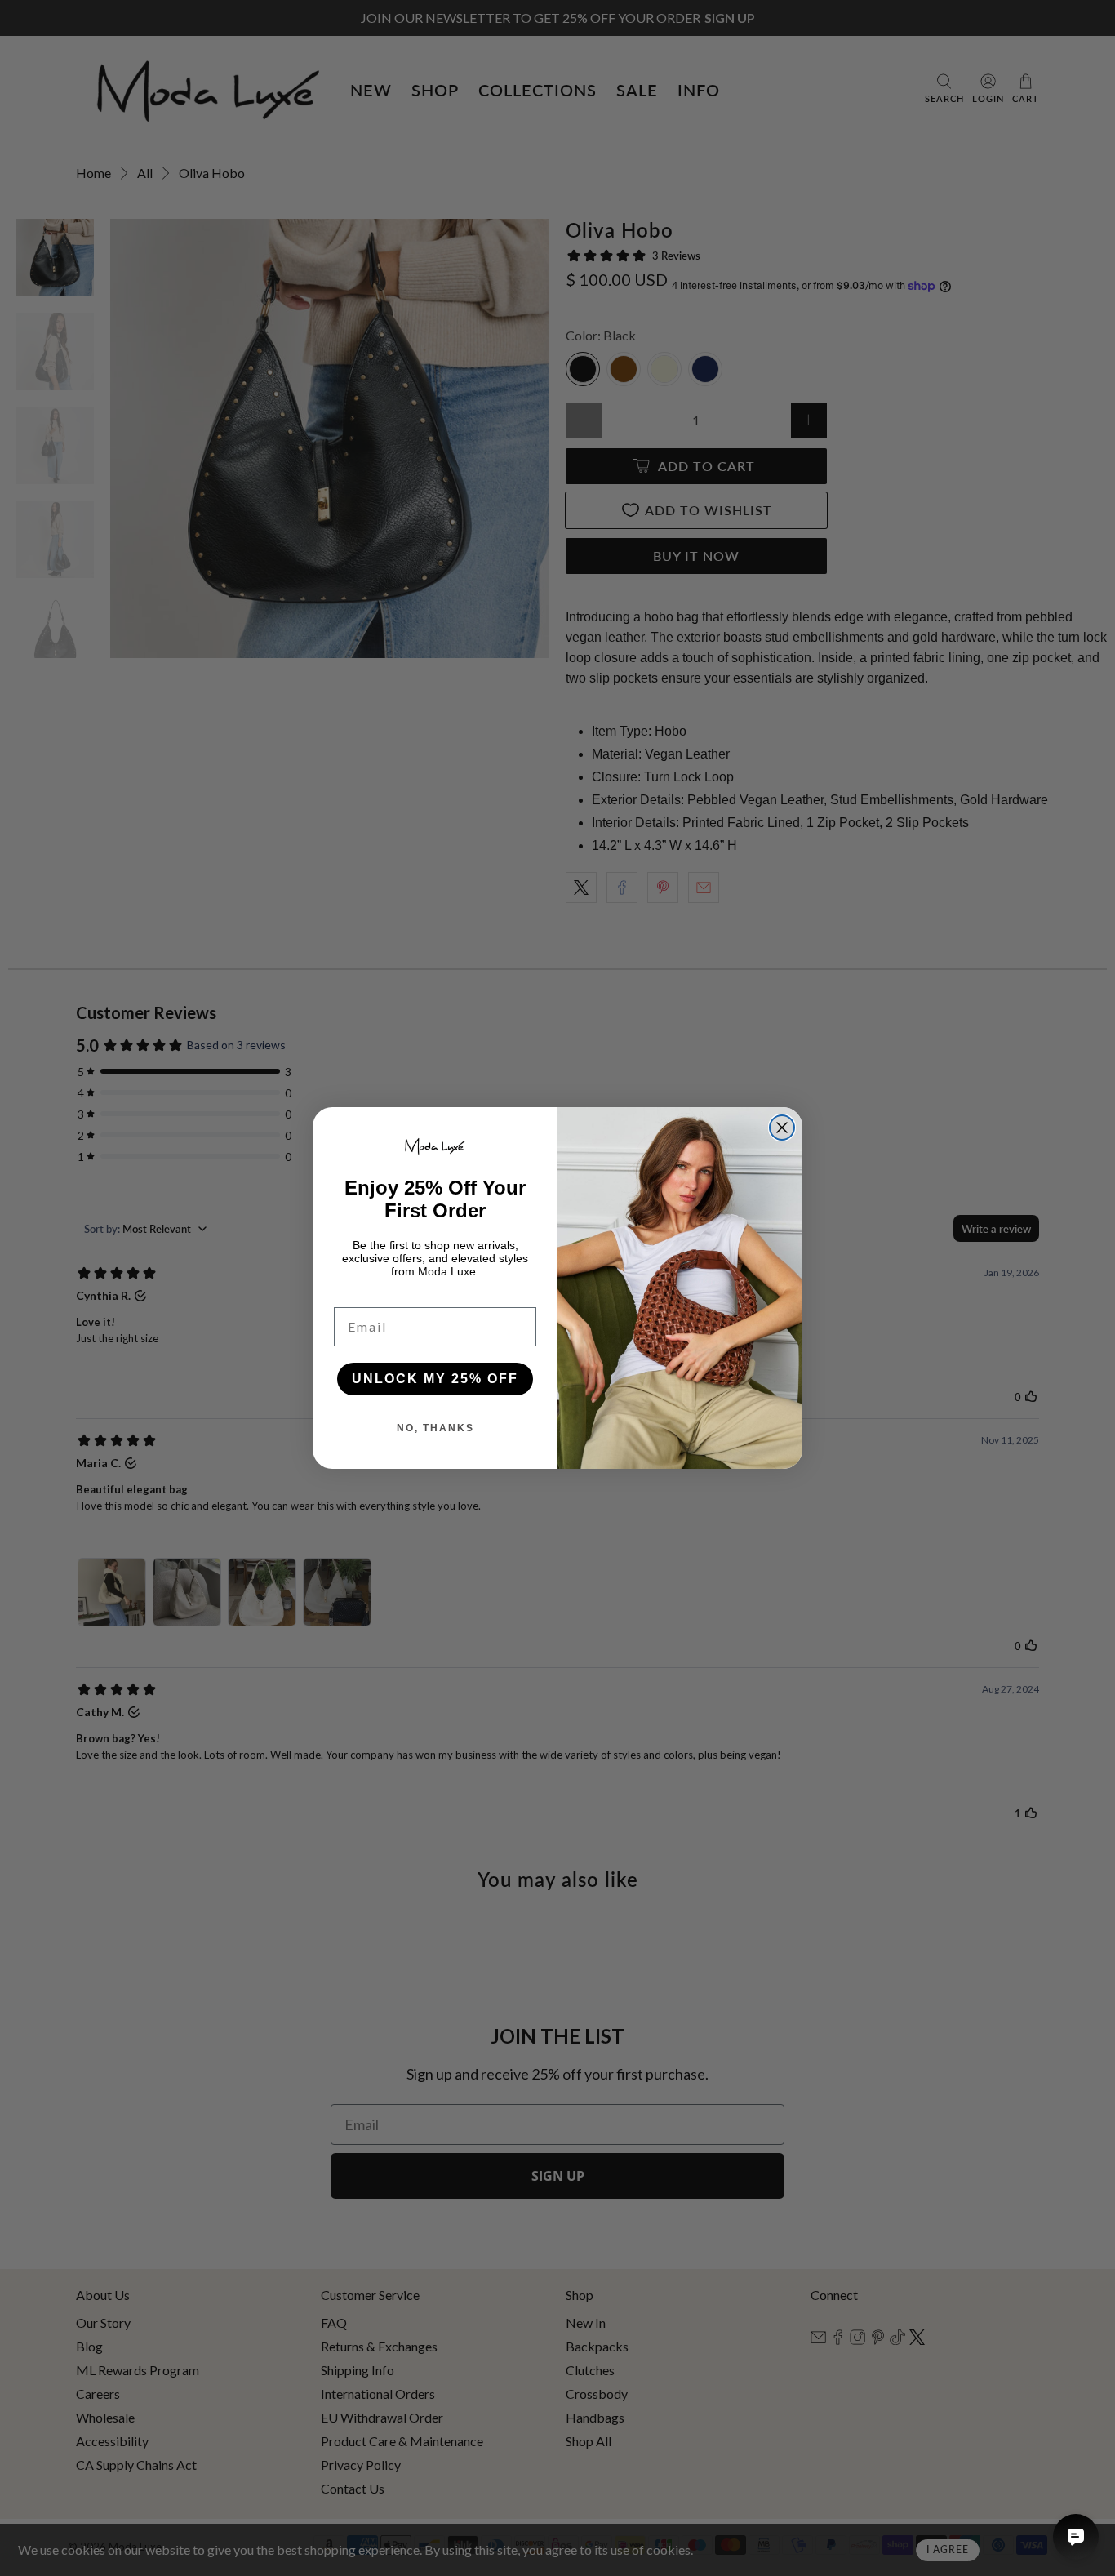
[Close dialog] (782, 1128)
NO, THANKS (435, 1428)
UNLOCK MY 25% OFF (435, 1379)
